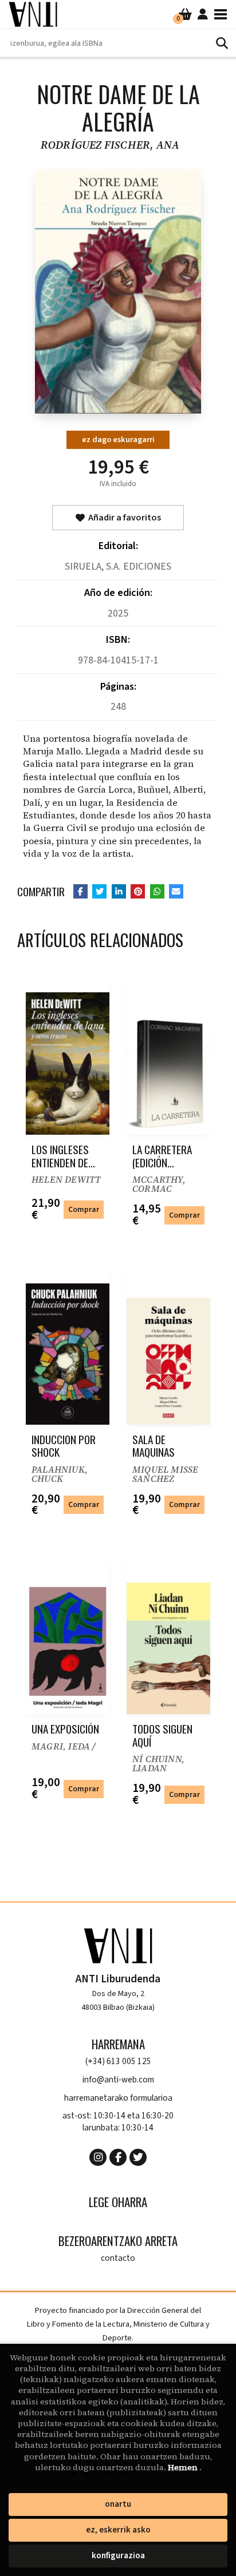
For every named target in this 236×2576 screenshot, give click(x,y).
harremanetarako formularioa (118, 2098)
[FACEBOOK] (118, 2157)
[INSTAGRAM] (98, 2157)
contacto (118, 2258)
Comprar (84, 1209)
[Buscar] (222, 43)
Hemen (184, 2467)
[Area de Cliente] (203, 14)
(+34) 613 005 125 (118, 2062)
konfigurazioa (118, 2556)
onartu (118, 2504)
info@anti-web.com (118, 2080)
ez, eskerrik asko (118, 2530)
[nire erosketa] (185, 14)
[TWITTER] (138, 2157)
